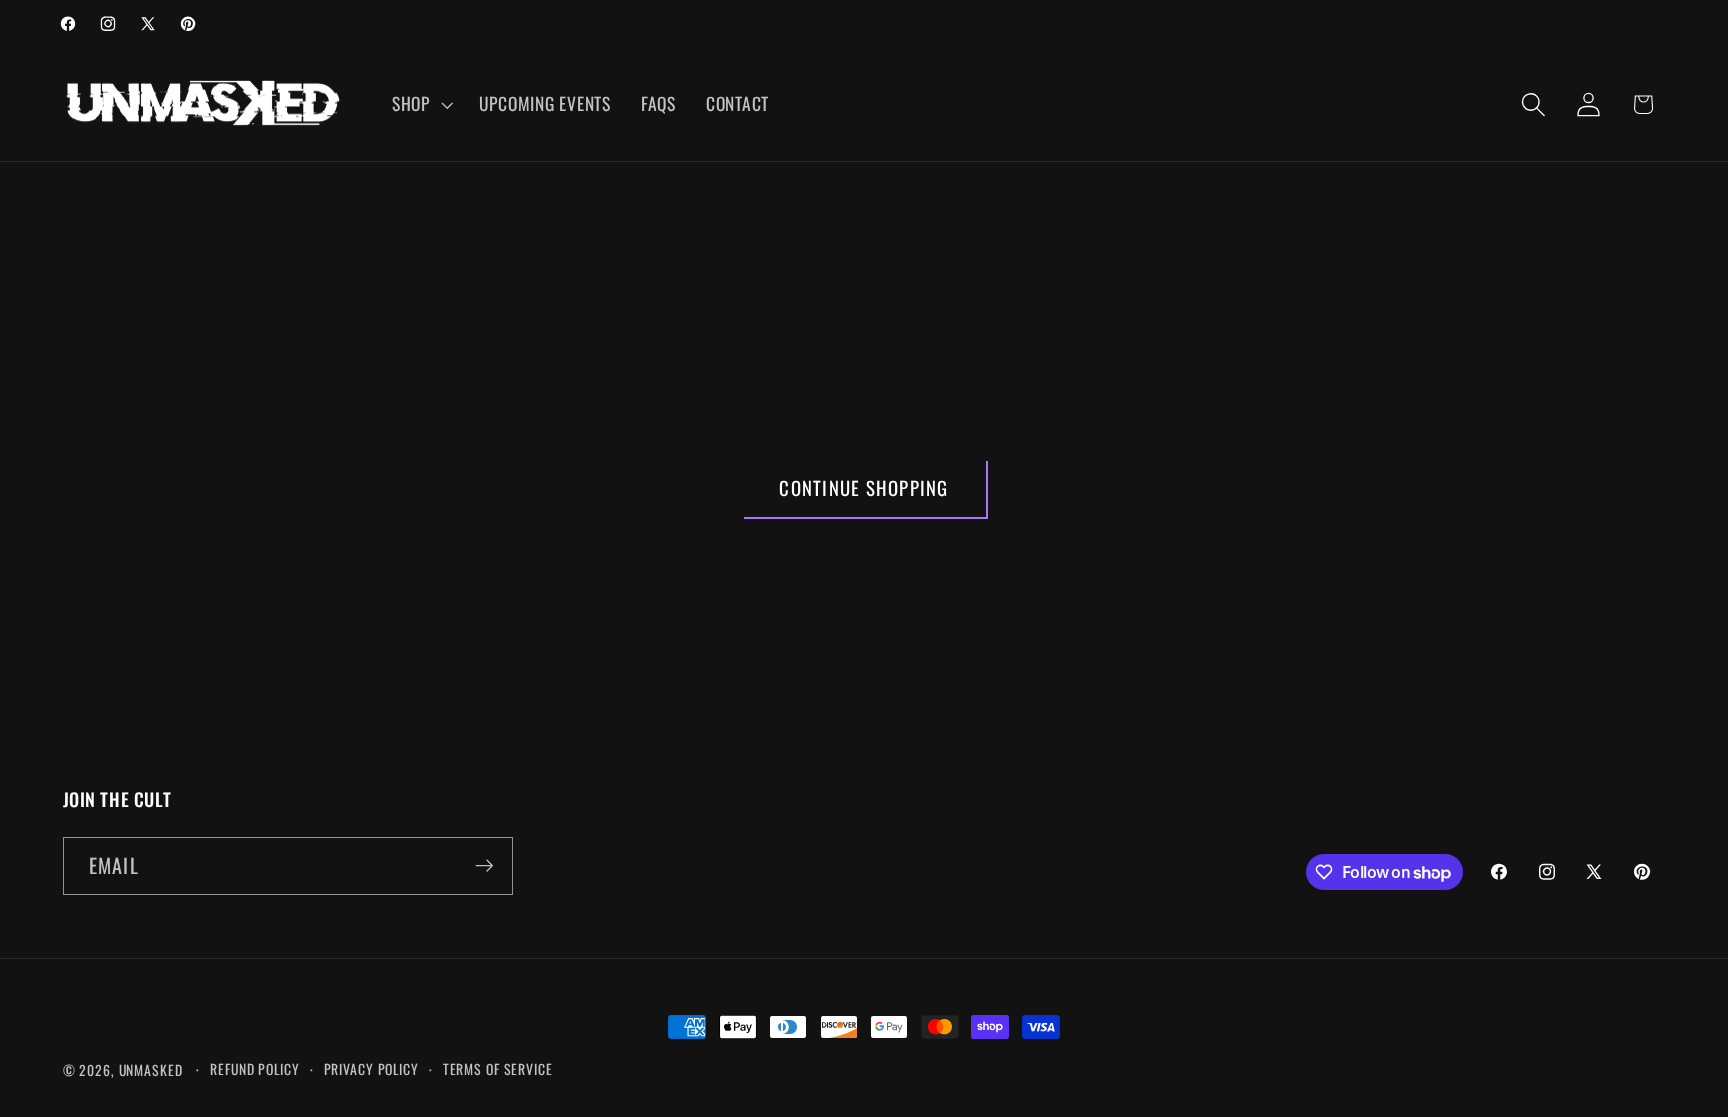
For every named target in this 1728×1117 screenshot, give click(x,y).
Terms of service (498, 1069)
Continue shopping (863, 487)
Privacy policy (371, 1069)
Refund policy (254, 1069)
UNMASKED (151, 1070)
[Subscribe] (484, 866)
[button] (420, 104)
